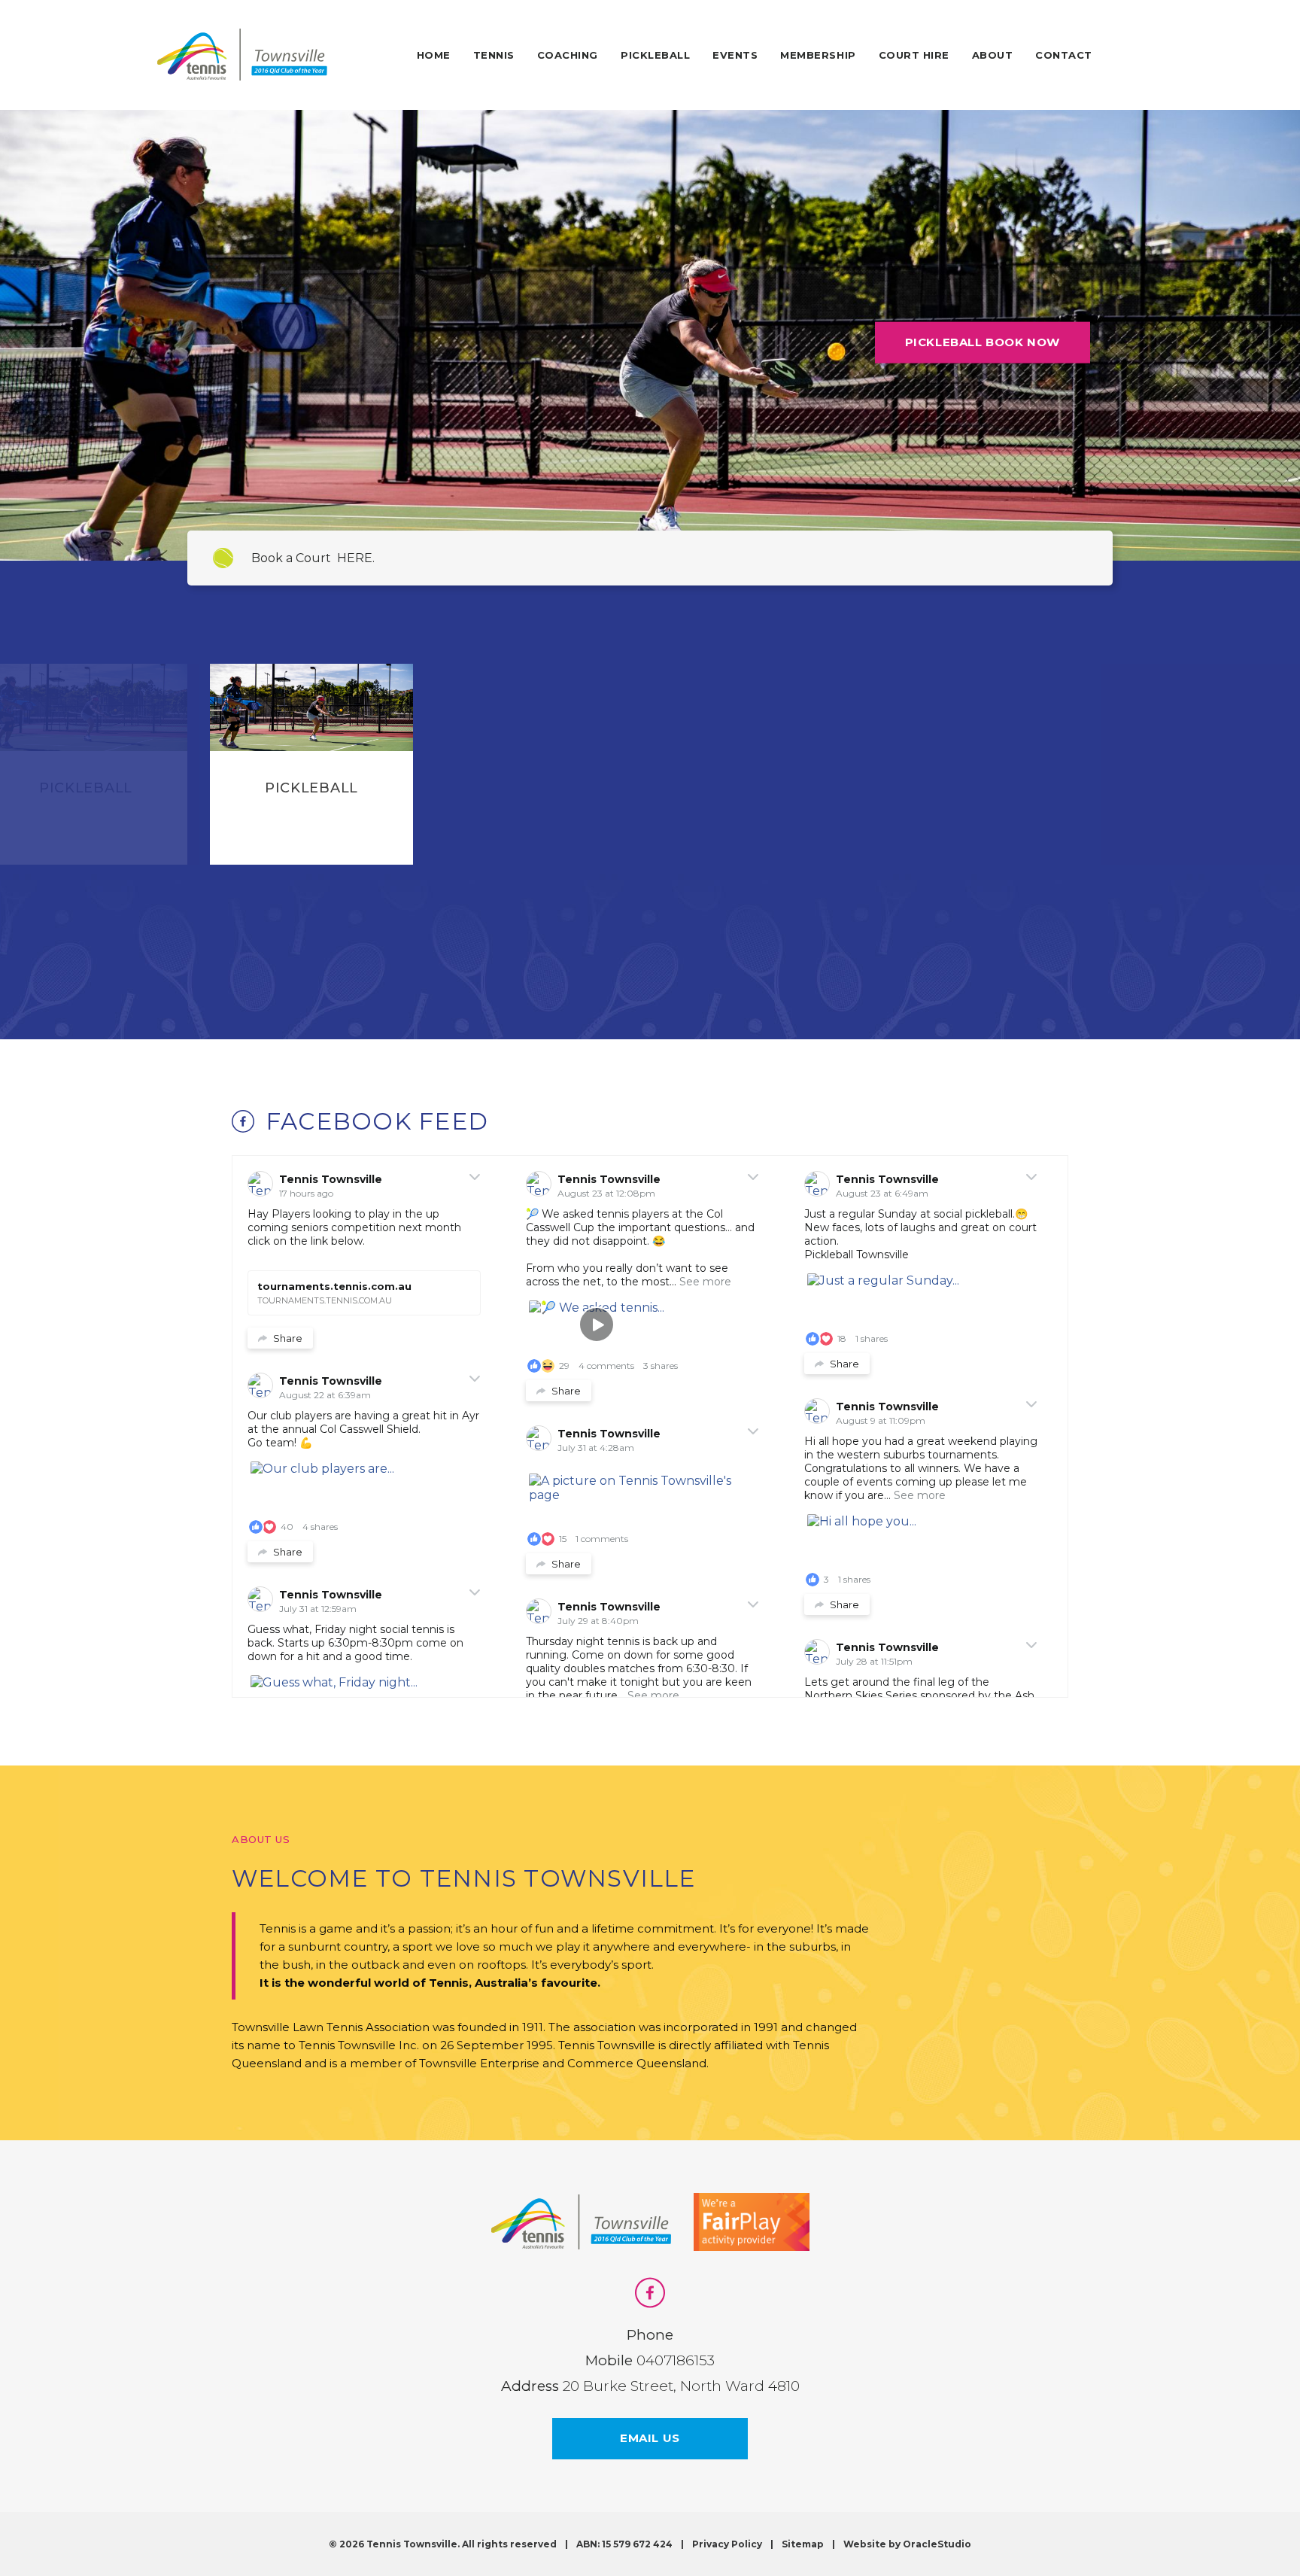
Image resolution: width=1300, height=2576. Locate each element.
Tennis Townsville (331, 1179)
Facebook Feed (377, 1121)
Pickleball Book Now (983, 342)
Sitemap (803, 2544)
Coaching (568, 55)
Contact (1064, 55)
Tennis (494, 55)
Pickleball (655, 55)
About (993, 55)
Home (434, 55)
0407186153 (676, 2360)
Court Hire (914, 55)
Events (735, 55)
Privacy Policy (727, 2544)
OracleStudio (937, 2544)
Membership (818, 55)
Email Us (650, 2438)
